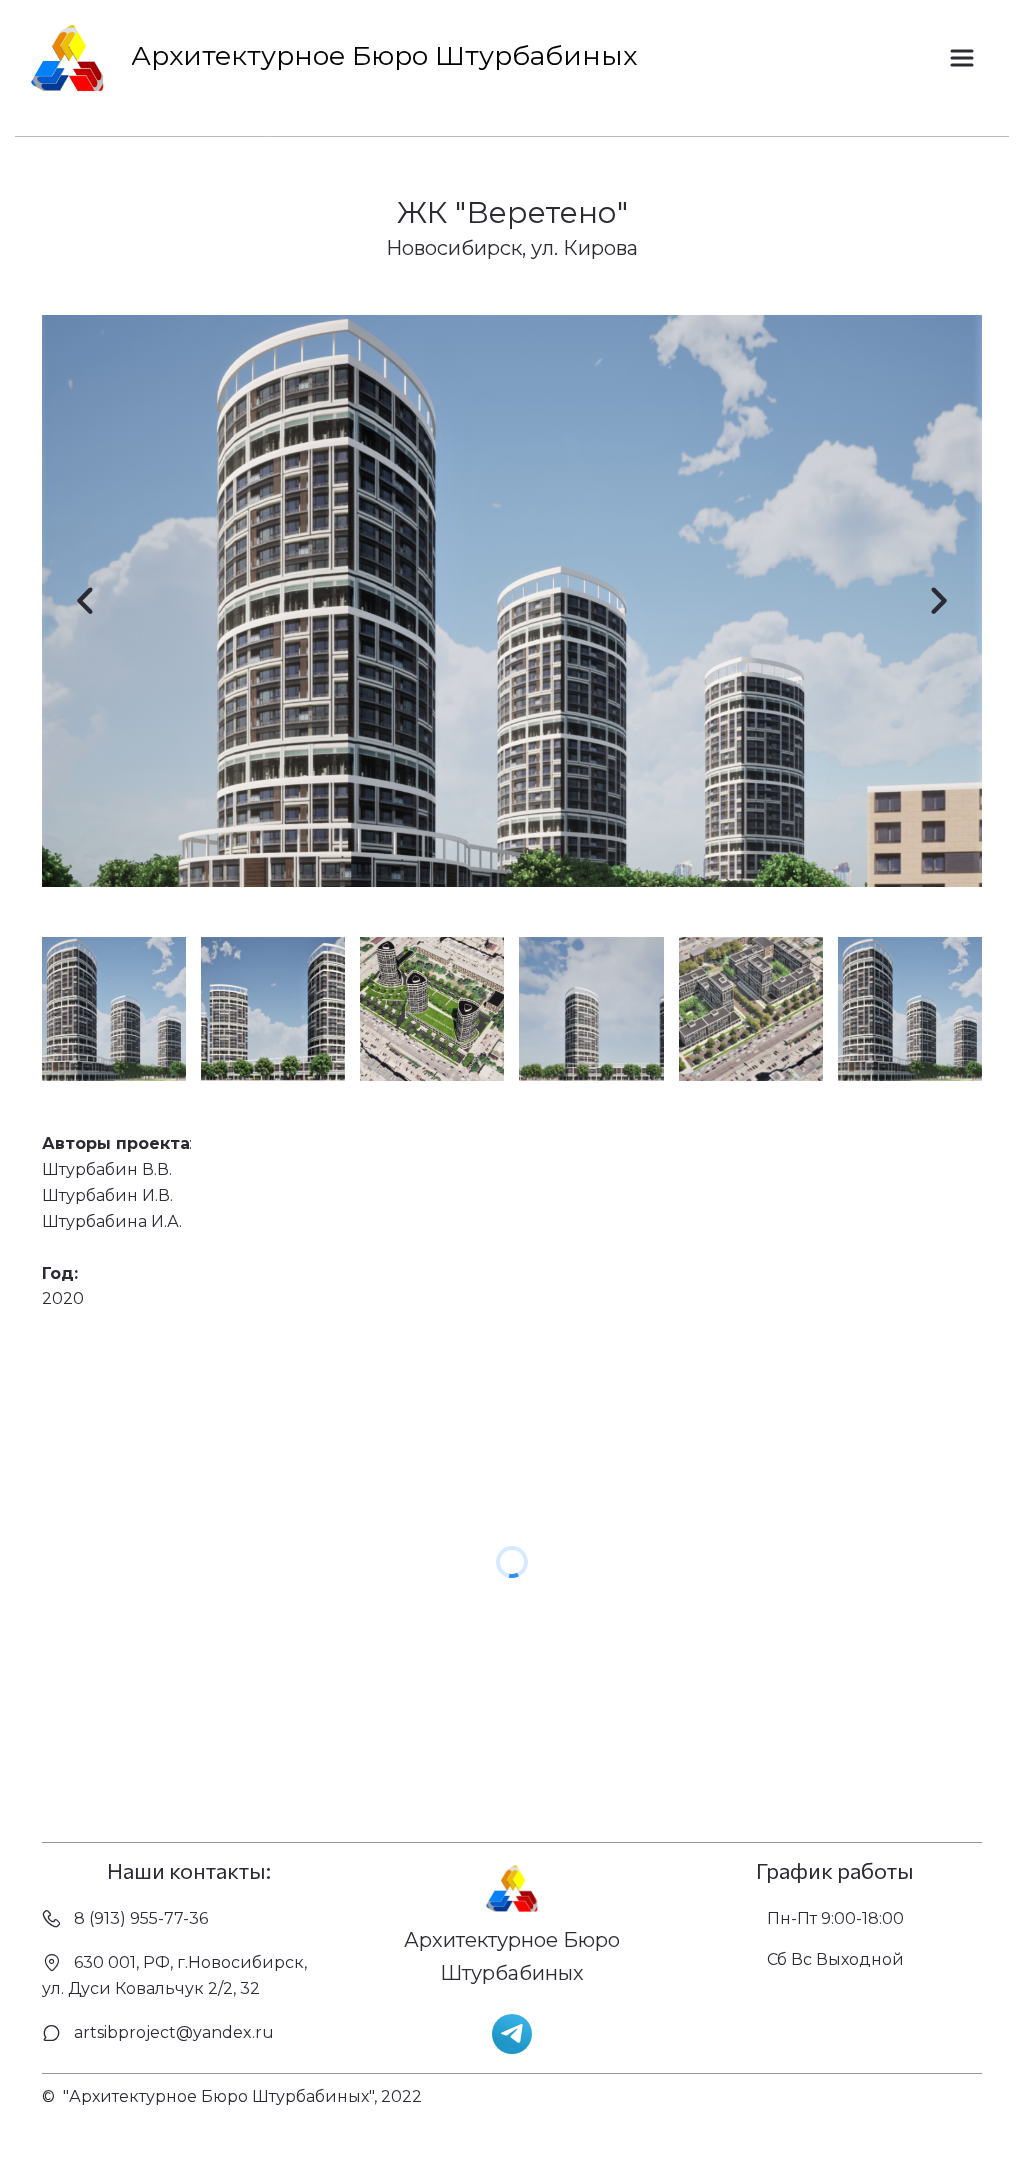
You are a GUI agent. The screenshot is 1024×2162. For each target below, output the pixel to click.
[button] (962, 58)
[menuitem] (962, 58)
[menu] (967, 58)
